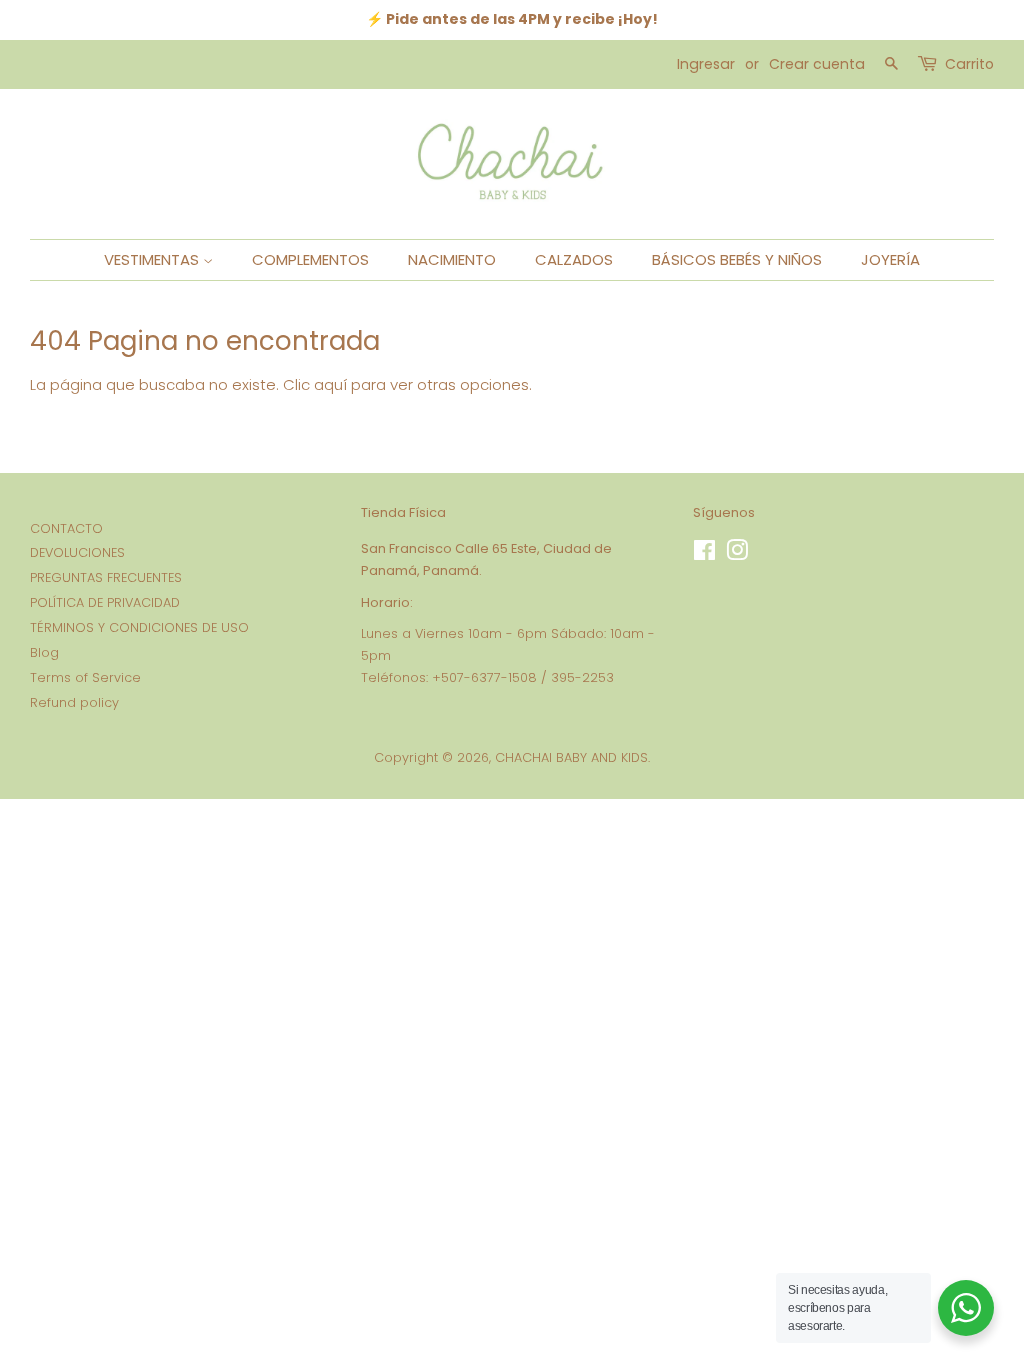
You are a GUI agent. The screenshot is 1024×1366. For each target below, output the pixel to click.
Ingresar (706, 64)
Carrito (969, 64)
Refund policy (74, 702)
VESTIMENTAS (153, 259)
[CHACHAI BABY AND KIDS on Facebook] (704, 554)
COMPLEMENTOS (310, 259)
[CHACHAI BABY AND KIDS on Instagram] (737, 554)
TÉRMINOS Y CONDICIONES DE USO (139, 627)
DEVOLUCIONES (77, 552)
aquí (330, 384)
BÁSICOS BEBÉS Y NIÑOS (737, 259)
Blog (44, 652)
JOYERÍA (890, 259)
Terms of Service (85, 677)
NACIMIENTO (452, 259)
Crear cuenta (817, 64)
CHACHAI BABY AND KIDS (571, 757)
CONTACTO (66, 528)
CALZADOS (574, 259)
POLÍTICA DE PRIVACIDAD (105, 602)
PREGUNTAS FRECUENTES (106, 577)
